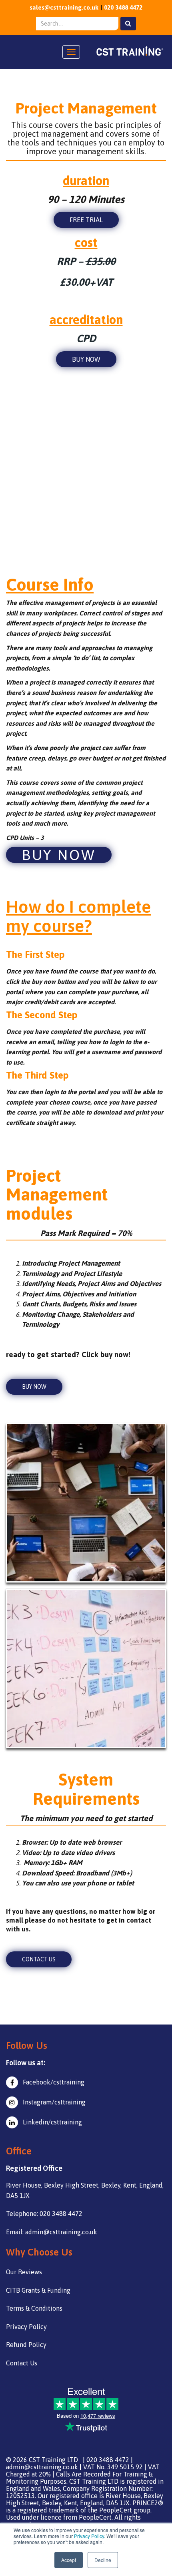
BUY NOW (86, 359)
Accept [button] (69, 2560)
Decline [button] (103, 2560)
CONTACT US (39, 1959)
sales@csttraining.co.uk (64, 7)
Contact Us (22, 2363)
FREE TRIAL (86, 220)
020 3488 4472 (123, 7)
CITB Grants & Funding (38, 2290)
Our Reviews (24, 2272)
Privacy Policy (89, 2536)
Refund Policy (26, 2345)
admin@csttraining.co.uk (42, 2467)
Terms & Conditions (34, 2308)
